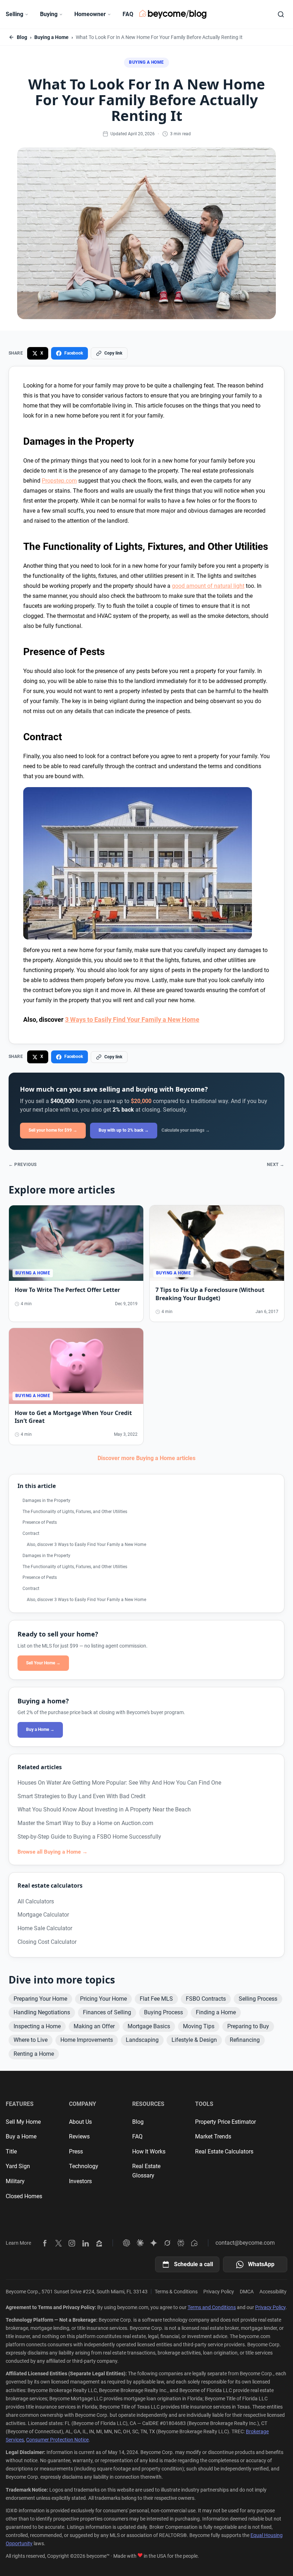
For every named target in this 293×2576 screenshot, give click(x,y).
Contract (31, 1533)
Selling (14, 14)
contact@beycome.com (245, 2243)
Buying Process (163, 2012)
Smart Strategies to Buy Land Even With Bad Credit (81, 1796)
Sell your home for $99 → (53, 1130)
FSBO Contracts (206, 1999)
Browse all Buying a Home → (53, 1852)
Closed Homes (24, 2196)
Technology (84, 2166)
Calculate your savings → (186, 1130)
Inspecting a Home (37, 2026)
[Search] (281, 14)
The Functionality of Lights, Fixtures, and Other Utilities (75, 1512)
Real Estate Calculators (224, 2151)
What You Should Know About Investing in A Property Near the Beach (104, 1809)
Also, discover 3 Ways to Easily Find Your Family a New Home (86, 1545)
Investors (80, 2181)
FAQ (128, 14)
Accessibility (273, 2292)
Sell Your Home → (43, 1663)
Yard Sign (18, 2166)
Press (76, 2151)
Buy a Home (21, 2136)
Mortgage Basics (149, 2026)
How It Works (149, 2151)
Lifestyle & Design (194, 2040)
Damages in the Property (46, 1501)
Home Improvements (87, 2040)
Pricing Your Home (103, 1999)
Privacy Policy (219, 2292)
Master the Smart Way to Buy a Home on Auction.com (85, 1823)
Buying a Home (51, 37)
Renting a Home (34, 2054)
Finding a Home (216, 2012)
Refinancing (245, 2040)
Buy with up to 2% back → (124, 1130)
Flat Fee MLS (156, 1999)
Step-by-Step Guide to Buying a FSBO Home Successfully (89, 1837)
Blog (22, 37)
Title (11, 2151)
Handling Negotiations (42, 2012)
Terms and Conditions (212, 2307)
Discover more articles (146, 1458)
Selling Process (258, 1999)
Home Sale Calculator (45, 1928)
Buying (49, 14)
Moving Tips (199, 2026)
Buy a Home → (40, 1729)
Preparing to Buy (248, 2026)
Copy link (113, 353)
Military (15, 2181)
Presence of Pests (40, 1522)
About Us (80, 2122)
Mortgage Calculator (43, 1915)
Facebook (74, 353)
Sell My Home (23, 2122)
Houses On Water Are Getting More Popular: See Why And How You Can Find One (119, 1783)
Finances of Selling (107, 2012)
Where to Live (31, 2040)
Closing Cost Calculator (47, 1942)
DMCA (247, 2292)
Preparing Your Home (40, 1999)
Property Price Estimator (225, 2122)
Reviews (79, 2136)
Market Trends (213, 2136)
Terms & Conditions (176, 2292)
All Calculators (36, 1901)
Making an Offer (94, 2026)
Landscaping (142, 2040)
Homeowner (90, 14)
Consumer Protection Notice (57, 2440)
